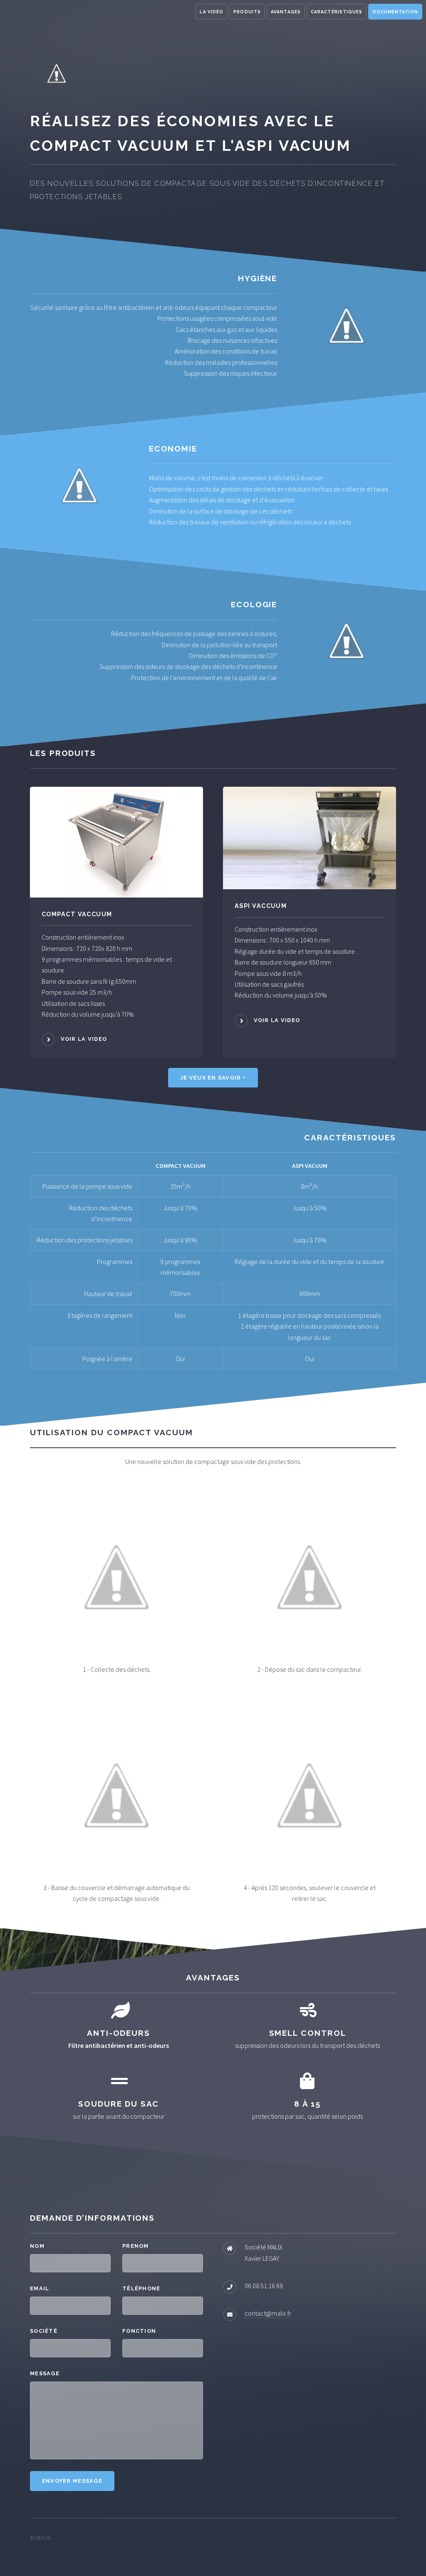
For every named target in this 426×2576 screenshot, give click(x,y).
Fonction (139, 2331)
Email (40, 2288)
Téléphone (141, 2288)
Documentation (395, 12)
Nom (37, 2246)
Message (45, 2373)
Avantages (286, 12)
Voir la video (84, 1039)
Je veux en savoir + (213, 1078)
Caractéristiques (336, 12)
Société (44, 2331)
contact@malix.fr (268, 2313)
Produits (247, 12)
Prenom (136, 2246)
